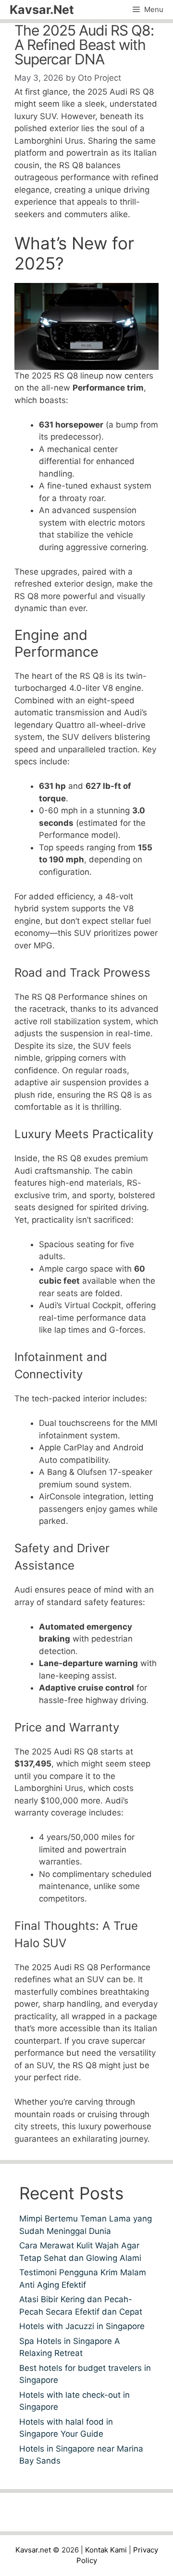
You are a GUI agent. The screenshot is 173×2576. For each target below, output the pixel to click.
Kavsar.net (33, 2550)
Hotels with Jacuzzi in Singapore (82, 2326)
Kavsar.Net (42, 10)
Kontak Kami (106, 2550)
